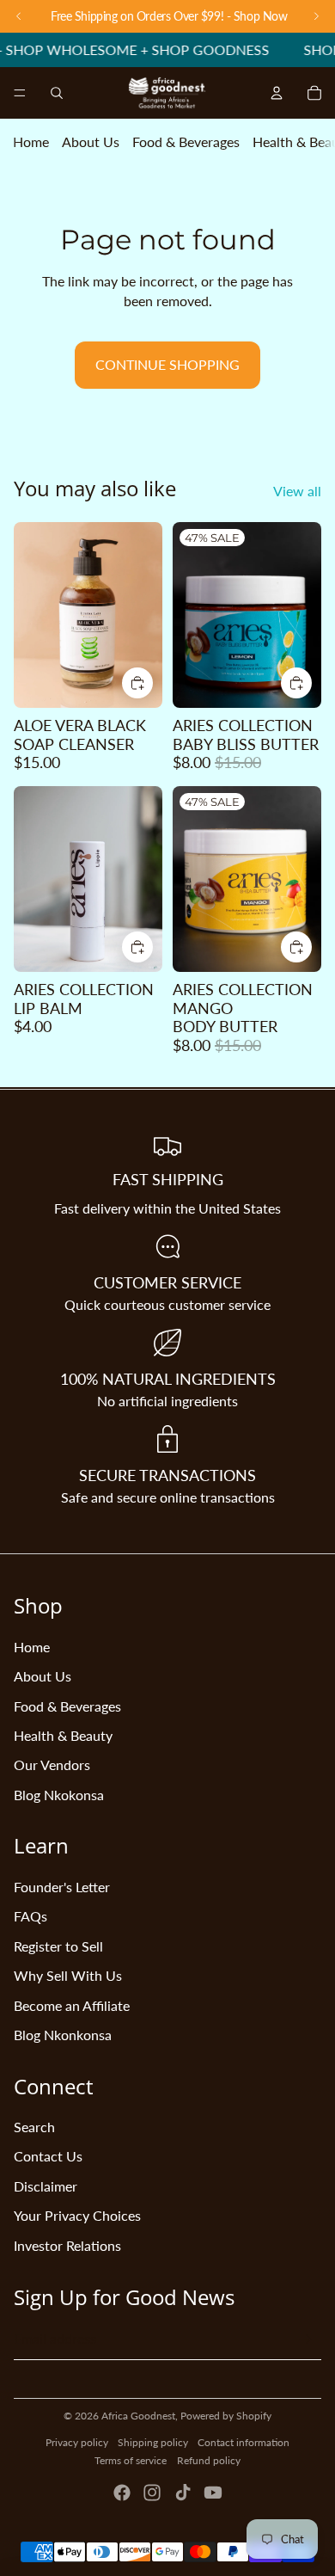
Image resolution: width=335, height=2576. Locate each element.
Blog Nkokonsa (59, 1795)
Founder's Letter (62, 1887)
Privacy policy (77, 2442)
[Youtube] (213, 2493)
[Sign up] (305, 2339)
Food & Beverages (186, 141)
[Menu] (20, 94)
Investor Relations (67, 2245)
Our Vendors (52, 1764)
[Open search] (57, 93)
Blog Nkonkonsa (63, 2035)
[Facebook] (122, 2493)
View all (297, 491)
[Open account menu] (277, 93)
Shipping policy (153, 2442)
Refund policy (209, 2460)
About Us (91, 141)
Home (31, 141)
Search (34, 2127)
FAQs (30, 1916)
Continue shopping (167, 364)
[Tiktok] (183, 2493)
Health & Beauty (63, 1735)
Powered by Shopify (226, 2416)
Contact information (244, 2442)
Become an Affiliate (72, 2005)
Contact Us (48, 2156)
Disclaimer (46, 2186)
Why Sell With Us (68, 1975)
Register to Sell (58, 1946)
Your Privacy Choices (77, 2215)
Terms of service (131, 2460)
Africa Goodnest (138, 2416)
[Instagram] (152, 2493)
